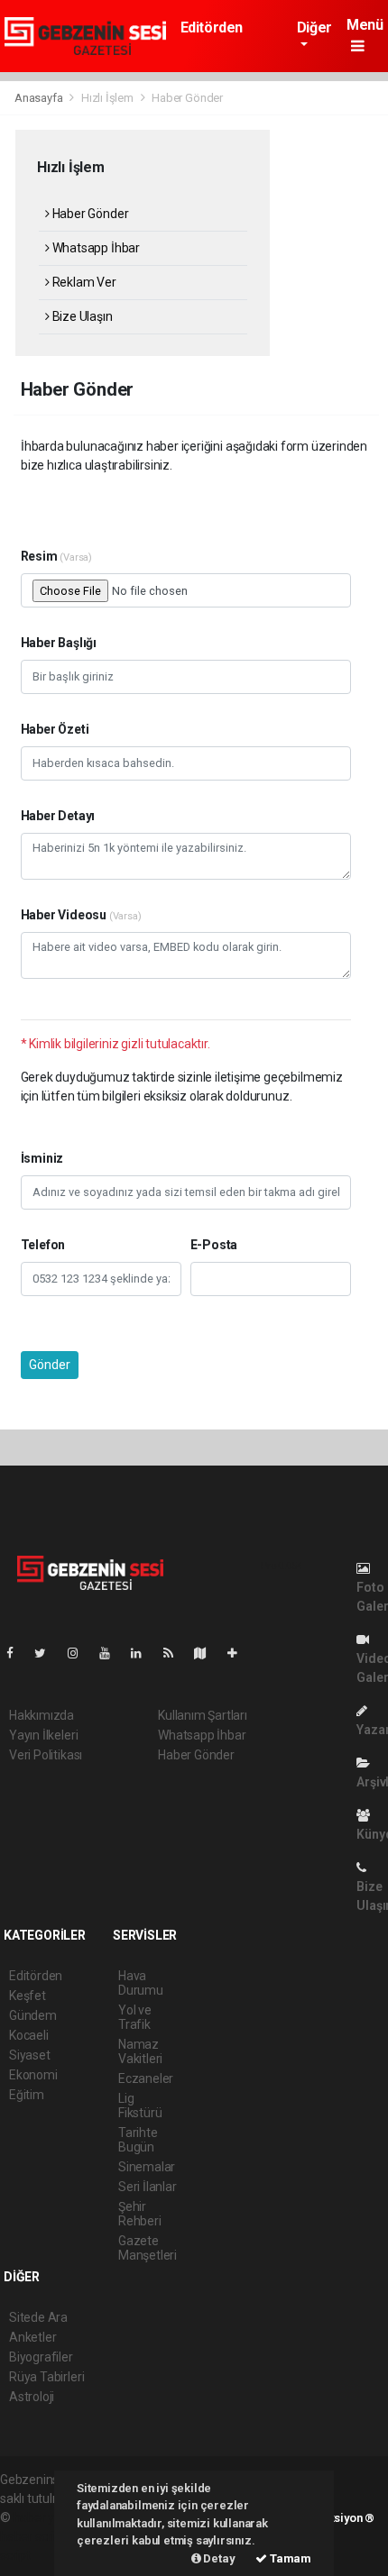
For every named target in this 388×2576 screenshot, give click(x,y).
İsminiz (42, 1158)
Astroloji (32, 2397)
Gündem (33, 2015)
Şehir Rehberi (140, 2214)
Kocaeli (29, 2035)
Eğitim (27, 2095)
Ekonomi (33, 2075)
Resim (57, 556)
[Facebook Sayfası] (17, 1653)
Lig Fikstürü (140, 2106)
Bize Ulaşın (81, 316)
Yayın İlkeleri (43, 1735)
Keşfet (28, 1996)
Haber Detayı (58, 816)
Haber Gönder (89, 214)
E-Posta (214, 1245)
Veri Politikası (46, 1755)
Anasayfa (40, 98)
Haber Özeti (55, 729)
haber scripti (34, 2536)
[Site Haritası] (208, 1653)
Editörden (212, 27)
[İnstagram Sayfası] (80, 1653)
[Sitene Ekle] (240, 1653)
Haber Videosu (81, 915)
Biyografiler (41, 2357)
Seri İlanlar (148, 2187)
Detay (218, 2558)
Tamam (289, 2558)
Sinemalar (147, 2167)
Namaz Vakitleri (140, 2051)
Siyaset (30, 2055)
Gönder (50, 1365)
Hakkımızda (42, 1715)
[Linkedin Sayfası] (143, 1653)
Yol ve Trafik (135, 2017)
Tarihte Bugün (138, 2140)
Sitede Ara (38, 2317)
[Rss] (176, 1653)
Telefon (43, 1245)
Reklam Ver (83, 282)
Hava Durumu (141, 1983)
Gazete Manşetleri (148, 2248)
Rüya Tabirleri (46, 2377)
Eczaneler (146, 2078)
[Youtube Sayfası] (112, 1653)
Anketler (32, 2337)
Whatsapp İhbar (95, 248)
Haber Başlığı (59, 643)
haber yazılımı (52, 2517)
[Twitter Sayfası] (47, 1653)
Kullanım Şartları (203, 1715)
